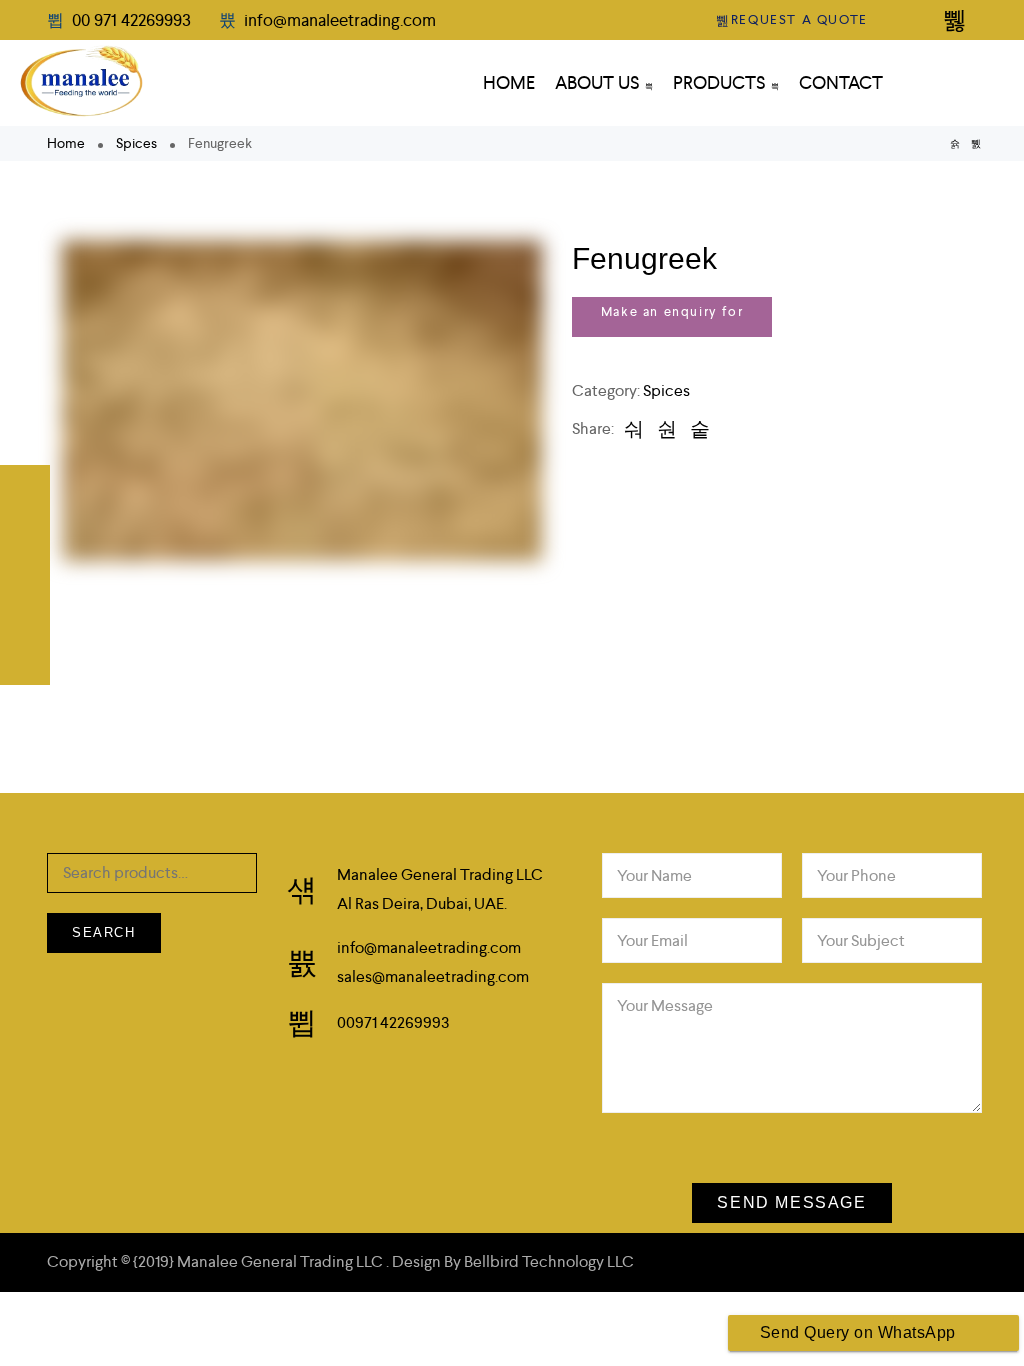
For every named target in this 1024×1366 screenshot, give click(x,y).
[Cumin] (955, 143)
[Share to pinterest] (700, 429)
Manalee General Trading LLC (281, 1261)
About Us (597, 82)
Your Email (652, 940)
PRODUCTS (719, 82)
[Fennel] (976, 143)
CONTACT (841, 82)
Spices (136, 143)
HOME (509, 82)
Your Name (654, 875)
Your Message (665, 1005)
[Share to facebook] (634, 429)
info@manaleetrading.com (338, 20)
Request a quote (799, 19)
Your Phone (856, 875)
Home (66, 143)
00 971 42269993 (131, 20)
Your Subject (861, 940)
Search (104, 932)
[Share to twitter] (667, 429)
